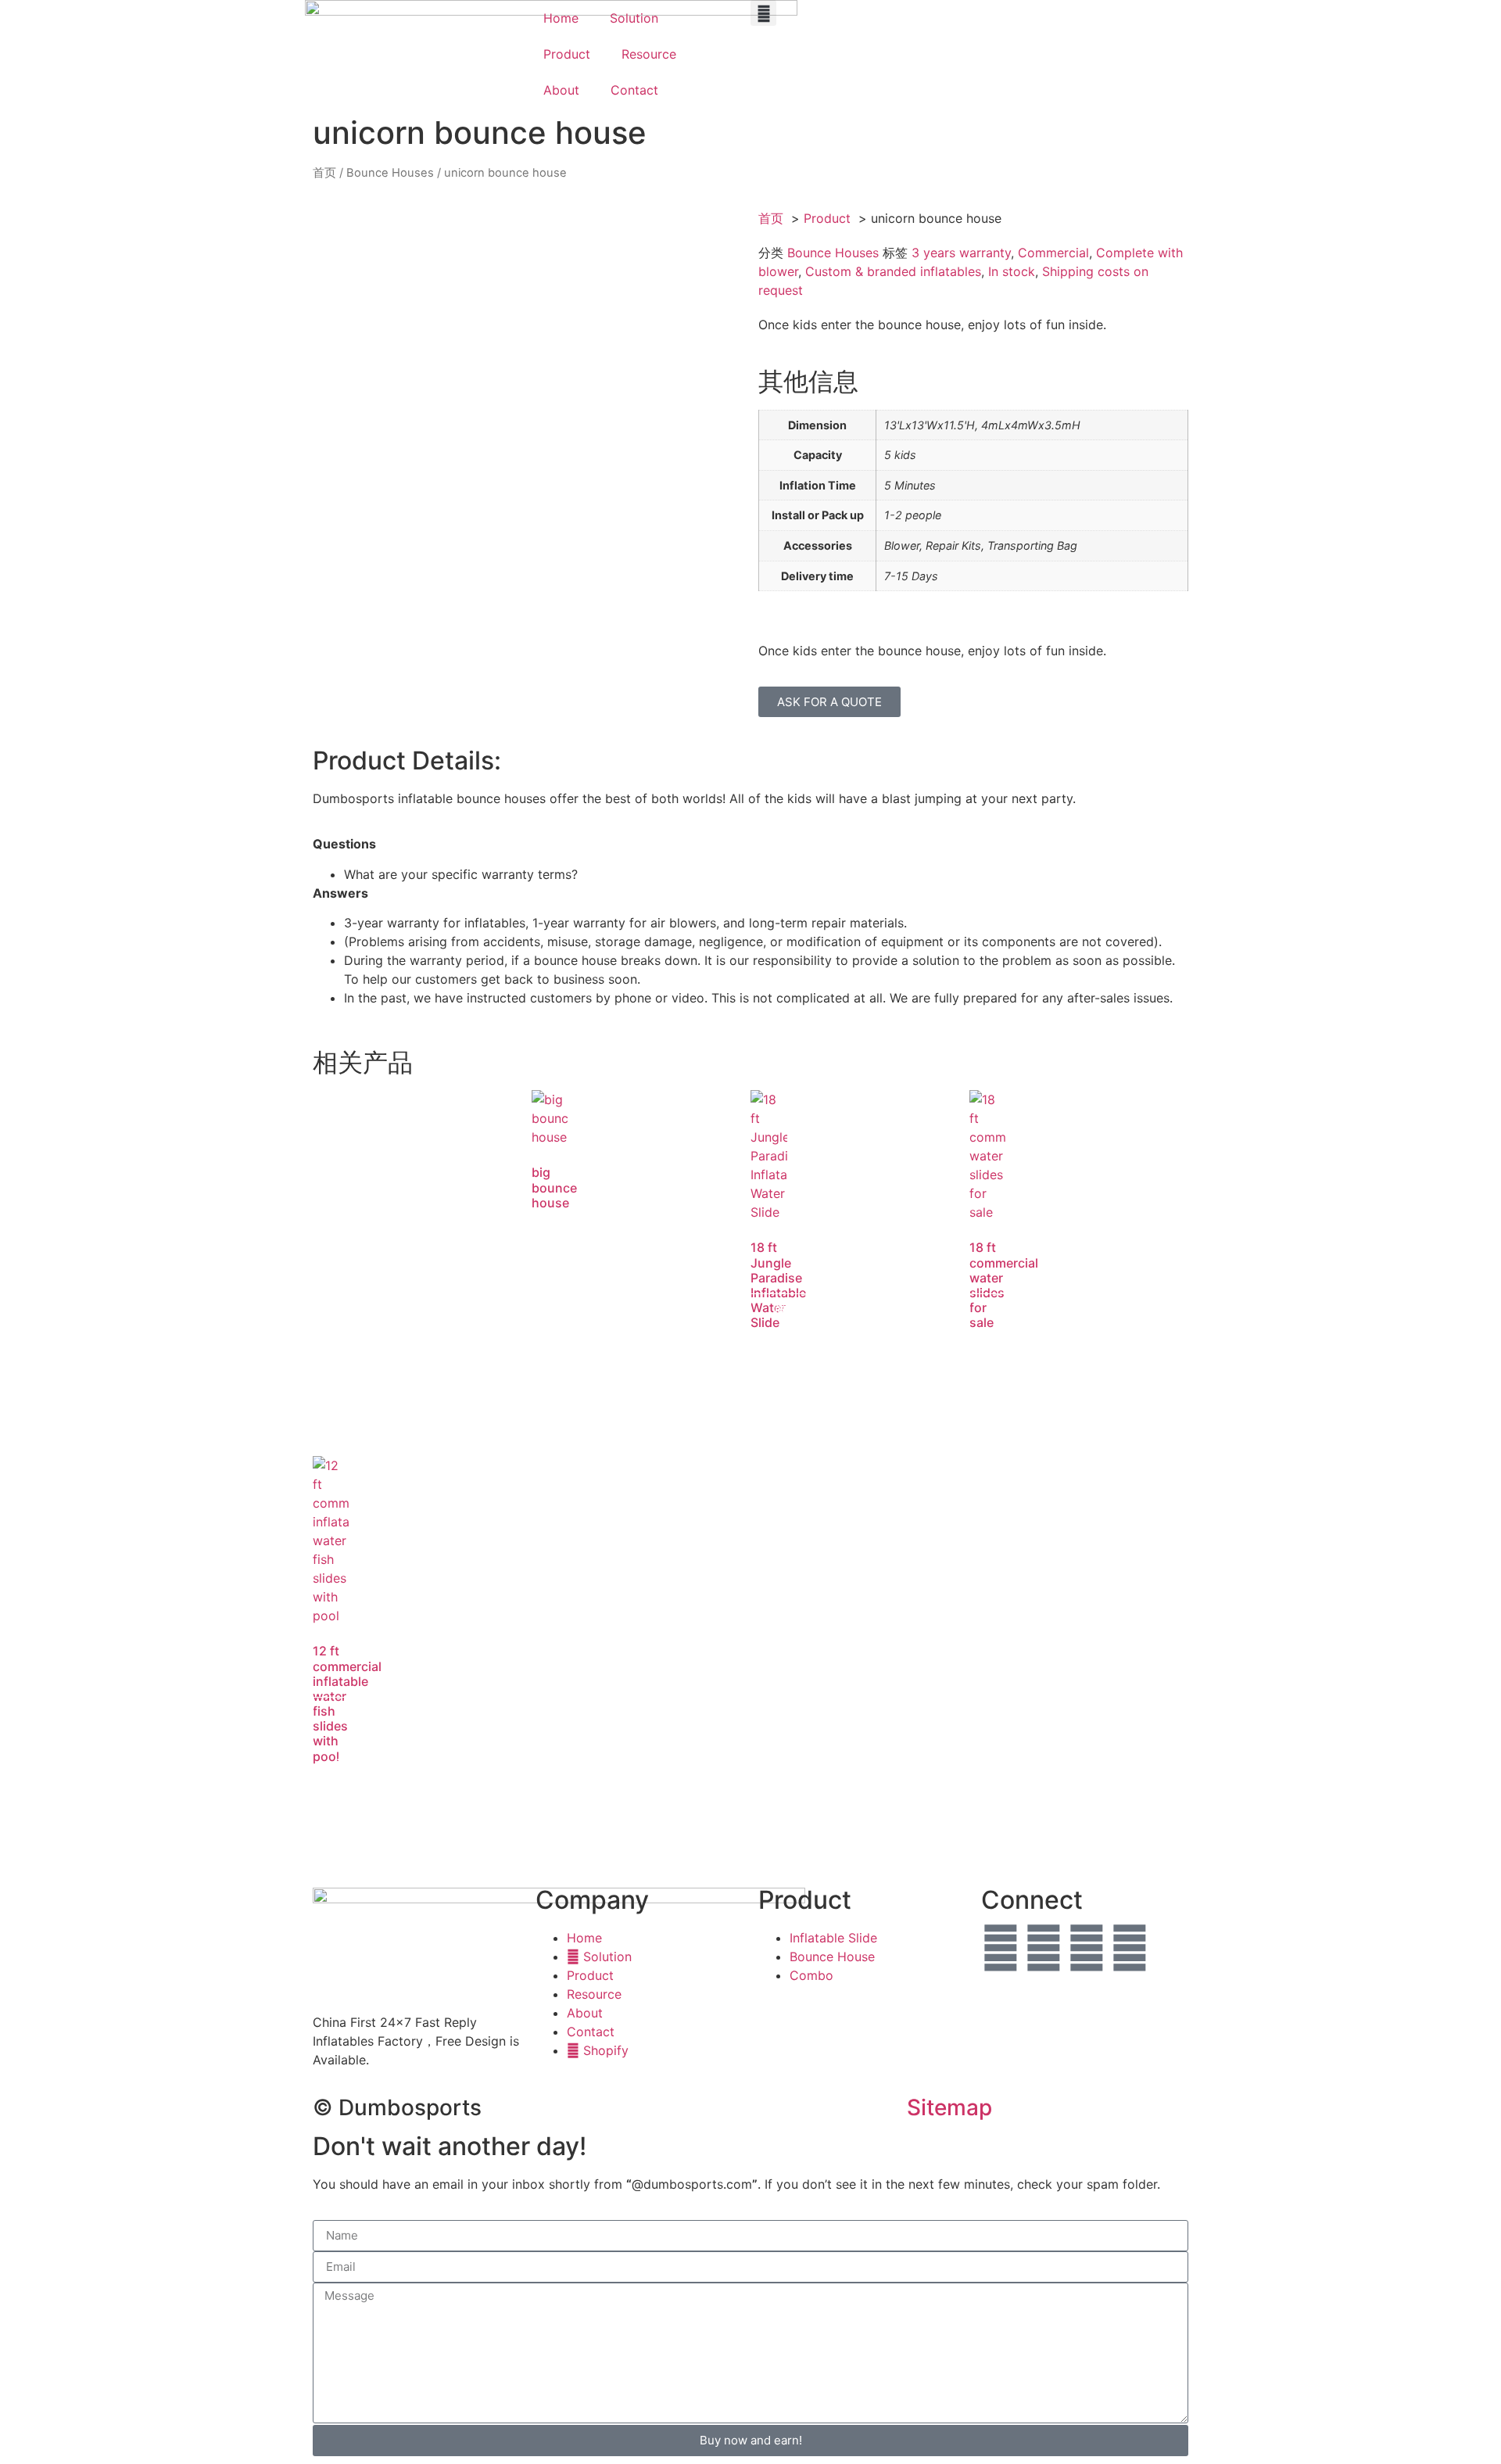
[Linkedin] (1087, 1948)
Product (567, 54)
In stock (1012, 271)
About (561, 90)
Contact (634, 90)
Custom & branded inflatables (893, 271)
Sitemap (949, 2107)
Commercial (1053, 253)
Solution (634, 18)
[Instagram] (1130, 1948)
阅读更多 (562, 1273)
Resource (649, 54)
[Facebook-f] (1001, 1948)
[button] (763, 13)
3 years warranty (961, 253)
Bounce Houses (390, 173)
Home (561, 18)
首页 (324, 173)
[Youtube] (1044, 1948)
